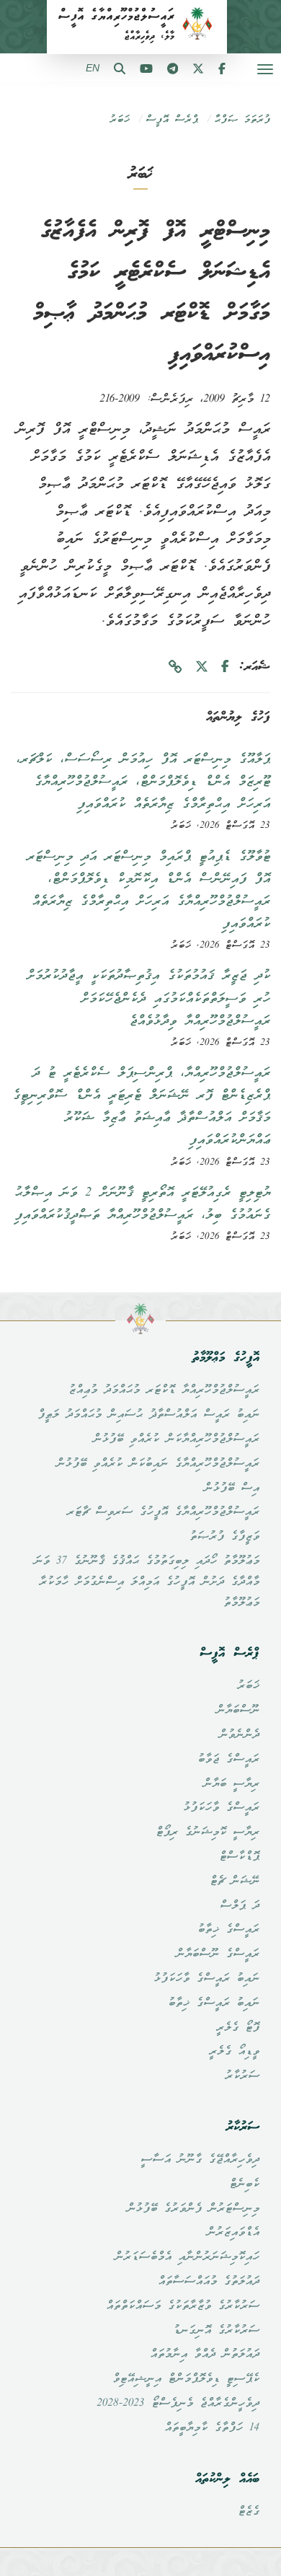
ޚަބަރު (120, 120)
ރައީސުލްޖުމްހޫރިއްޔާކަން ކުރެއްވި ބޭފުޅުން (176, 1439)
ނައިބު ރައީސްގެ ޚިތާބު (214, 2003)
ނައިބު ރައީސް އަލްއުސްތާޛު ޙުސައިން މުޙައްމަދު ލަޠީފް (148, 1415)
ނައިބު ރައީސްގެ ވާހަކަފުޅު (206, 1979)
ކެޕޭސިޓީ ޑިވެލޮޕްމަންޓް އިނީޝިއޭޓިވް (186, 2379)
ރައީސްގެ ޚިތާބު (228, 1930)
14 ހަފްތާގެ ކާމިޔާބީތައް (212, 2428)
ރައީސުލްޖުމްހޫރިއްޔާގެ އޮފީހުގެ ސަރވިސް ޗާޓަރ (163, 1512)
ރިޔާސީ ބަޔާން (231, 1784)
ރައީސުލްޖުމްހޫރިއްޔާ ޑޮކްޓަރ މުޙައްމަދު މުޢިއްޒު (164, 1390)
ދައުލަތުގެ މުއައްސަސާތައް (209, 2282)
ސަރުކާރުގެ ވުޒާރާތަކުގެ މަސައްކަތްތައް (183, 2306)
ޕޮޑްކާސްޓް (239, 1857)
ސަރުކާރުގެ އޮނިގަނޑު (216, 2331)
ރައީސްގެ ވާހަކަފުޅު (221, 1808)
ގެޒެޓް (249, 2512)
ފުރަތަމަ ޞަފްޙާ (242, 120)
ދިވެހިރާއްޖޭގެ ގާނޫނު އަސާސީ (200, 2160)
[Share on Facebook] (225, 667)
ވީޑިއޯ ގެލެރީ (234, 2052)
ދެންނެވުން (239, 1735)
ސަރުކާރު (242, 2076)
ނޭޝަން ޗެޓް (235, 1882)
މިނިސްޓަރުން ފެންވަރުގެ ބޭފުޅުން (193, 2209)
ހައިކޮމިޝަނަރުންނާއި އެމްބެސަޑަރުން (187, 2257)
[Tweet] (202, 667)
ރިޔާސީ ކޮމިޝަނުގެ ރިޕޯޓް (208, 1832)
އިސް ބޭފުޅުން (232, 1488)
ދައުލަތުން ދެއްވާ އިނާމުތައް (205, 2355)
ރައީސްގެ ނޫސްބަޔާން (218, 1954)
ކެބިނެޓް (244, 2184)
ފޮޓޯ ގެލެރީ (238, 2028)
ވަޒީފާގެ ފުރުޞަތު (224, 1537)
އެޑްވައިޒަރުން (233, 2233)
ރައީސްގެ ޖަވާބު (228, 1760)
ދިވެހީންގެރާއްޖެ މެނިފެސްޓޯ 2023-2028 (178, 2404)
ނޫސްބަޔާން (238, 1711)
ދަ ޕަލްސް (240, 1906)
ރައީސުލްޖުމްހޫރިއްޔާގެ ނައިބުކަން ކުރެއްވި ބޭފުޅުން (158, 1464)
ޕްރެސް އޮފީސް (172, 120)
